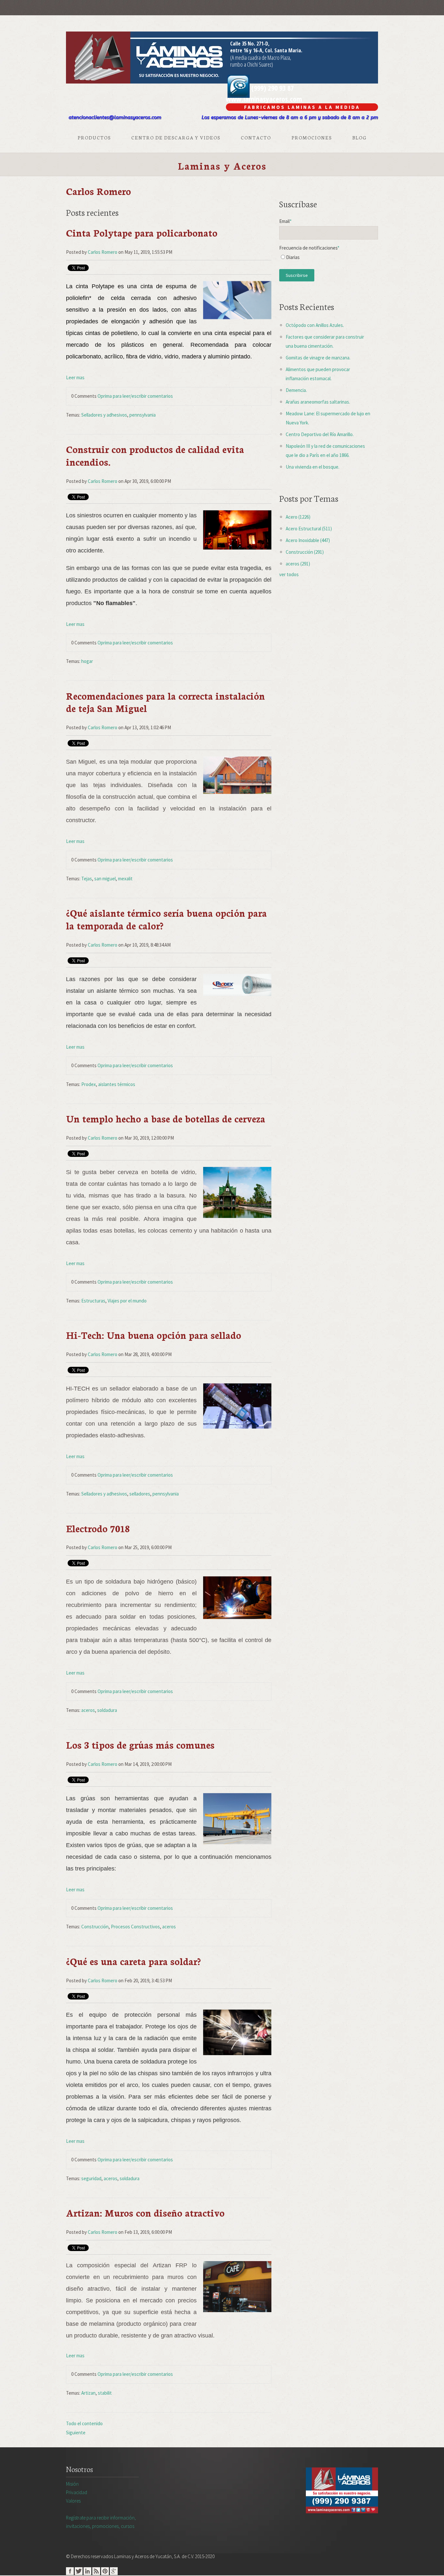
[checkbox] (329, 259)
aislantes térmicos (117, 1084)
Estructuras (93, 1301)
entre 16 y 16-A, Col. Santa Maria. (266, 50)
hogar (87, 661)
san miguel (105, 879)
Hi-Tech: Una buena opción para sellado (154, 1335)
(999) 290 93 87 (272, 88)
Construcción (95, 1927)
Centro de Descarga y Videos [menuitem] (176, 137)
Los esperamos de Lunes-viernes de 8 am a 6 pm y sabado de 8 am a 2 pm (290, 117)
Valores (73, 2501)
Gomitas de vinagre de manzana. (318, 358)
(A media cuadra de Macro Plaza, (261, 58)
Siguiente (76, 2433)
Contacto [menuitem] (256, 137)
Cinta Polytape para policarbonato (142, 233)
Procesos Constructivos (135, 1927)
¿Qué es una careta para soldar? (133, 1961)
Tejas (87, 879)
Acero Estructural (309, 529)
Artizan (88, 2393)
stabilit (105, 2393)
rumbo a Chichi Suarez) (252, 64)
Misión (72, 2484)
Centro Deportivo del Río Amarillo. (320, 434)
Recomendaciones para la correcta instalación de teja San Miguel (165, 702)
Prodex (89, 1084)
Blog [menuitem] (359, 137)
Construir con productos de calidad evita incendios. (155, 455)
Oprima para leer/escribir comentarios (135, 396)
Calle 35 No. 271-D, (250, 44)
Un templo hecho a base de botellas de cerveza (166, 1118)
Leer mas (75, 377)
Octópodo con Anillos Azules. (315, 325)
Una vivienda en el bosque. (313, 467)
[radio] (329, 259)
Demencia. (296, 390)
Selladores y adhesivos (104, 415)
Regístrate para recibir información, (101, 2522)
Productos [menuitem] (94, 137)
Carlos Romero (103, 252)
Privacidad (77, 2492)
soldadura (107, 1710)
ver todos (289, 574)
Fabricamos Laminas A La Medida (302, 107)
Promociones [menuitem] (312, 137)
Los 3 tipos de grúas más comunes (140, 1745)
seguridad (91, 2178)
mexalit (125, 879)
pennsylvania (143, 415)
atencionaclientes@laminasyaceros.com (115, 117)
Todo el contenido (84, 2423)
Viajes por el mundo (127, 1301)
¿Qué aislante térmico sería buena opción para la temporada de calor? (166, 919)
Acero (298, 517)
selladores (140, 1494)
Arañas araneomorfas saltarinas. (318, 402)
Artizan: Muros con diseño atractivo (145, 2213)
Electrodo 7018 (98, 1528)
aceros (88, 1710)
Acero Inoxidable (308, 540)
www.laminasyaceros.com (264, 99)
